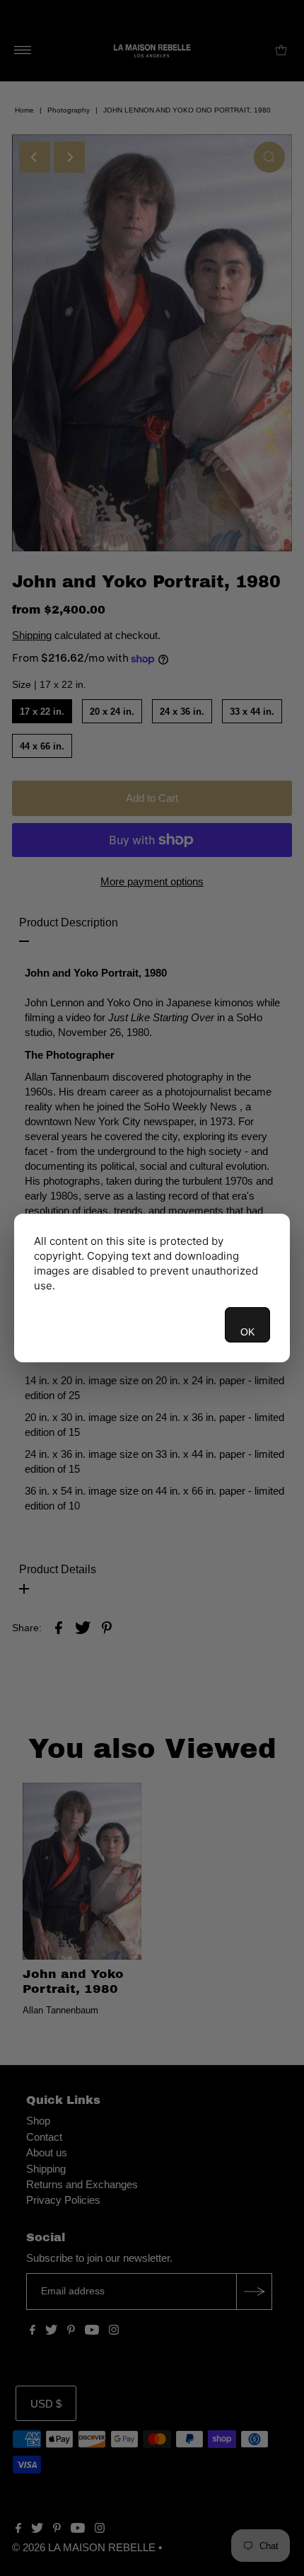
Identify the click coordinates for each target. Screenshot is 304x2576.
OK (247, 1332)
